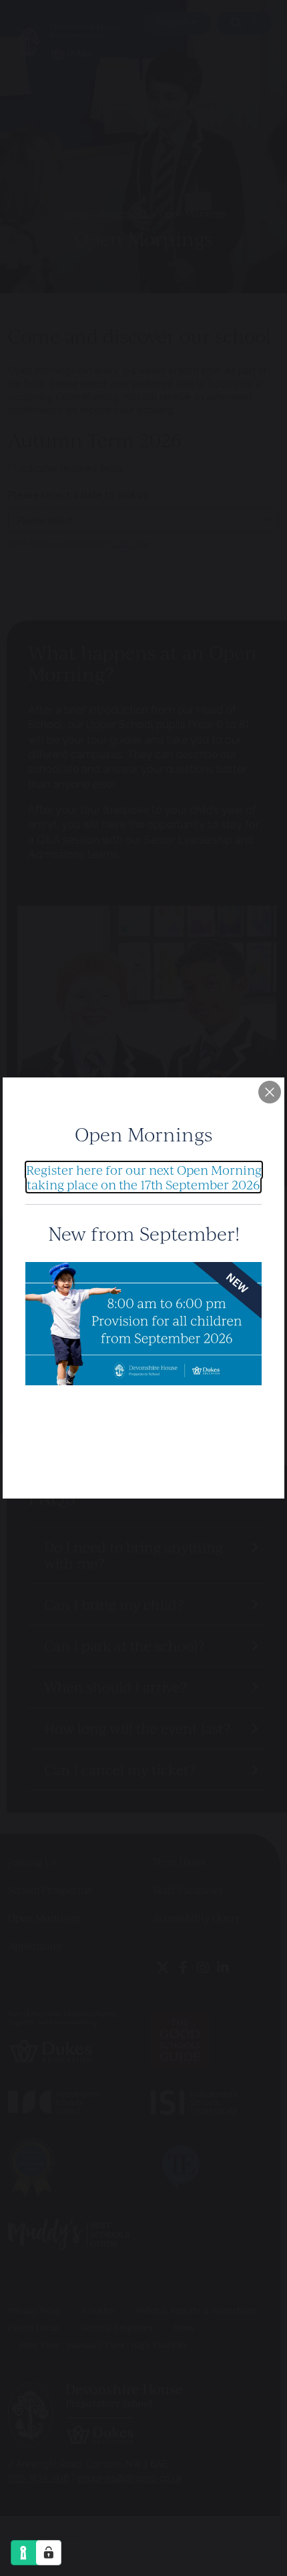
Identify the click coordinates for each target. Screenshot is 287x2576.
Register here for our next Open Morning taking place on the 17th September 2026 (144, 1177)
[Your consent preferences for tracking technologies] (49, 2553)
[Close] (270, 1092)
